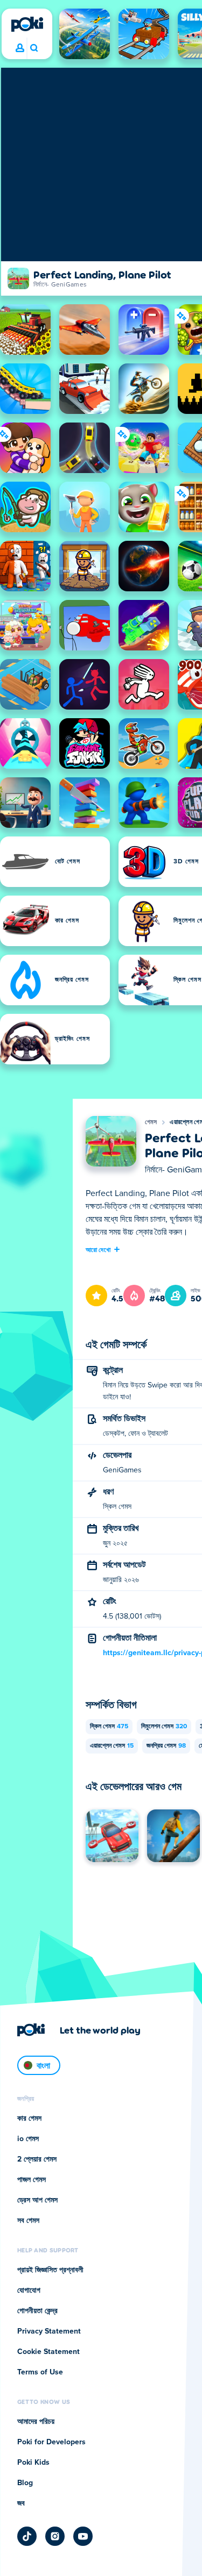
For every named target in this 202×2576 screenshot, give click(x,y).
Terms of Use (40, 2372)
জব (21, 2503)
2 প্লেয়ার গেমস (37, 2159)
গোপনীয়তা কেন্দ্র (37, 2311)
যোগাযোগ (29, 2291)
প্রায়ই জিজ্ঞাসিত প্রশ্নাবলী (50, 2270)
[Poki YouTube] (83, 2536)
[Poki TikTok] (27, 2536)
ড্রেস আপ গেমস (37, 2200)
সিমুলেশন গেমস (164, 1727)
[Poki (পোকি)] (27, 24)
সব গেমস (28, 2221)
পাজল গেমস (32, 2180)
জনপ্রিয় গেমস (166, 1746)
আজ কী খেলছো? (34, 48)
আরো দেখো (98, 1249)
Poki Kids (33, 2463)
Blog (25, 2483)
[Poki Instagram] (55, 2536)
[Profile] (20, 48)
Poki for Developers (51, 2442)
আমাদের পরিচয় (36, 2422)
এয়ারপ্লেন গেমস (112, 1746)
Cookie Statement (48, 2352)
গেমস (151, 1122)
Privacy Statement (49, 2331)
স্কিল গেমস (109, 1727)
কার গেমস (29, 2119)
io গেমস (28, 2139)
